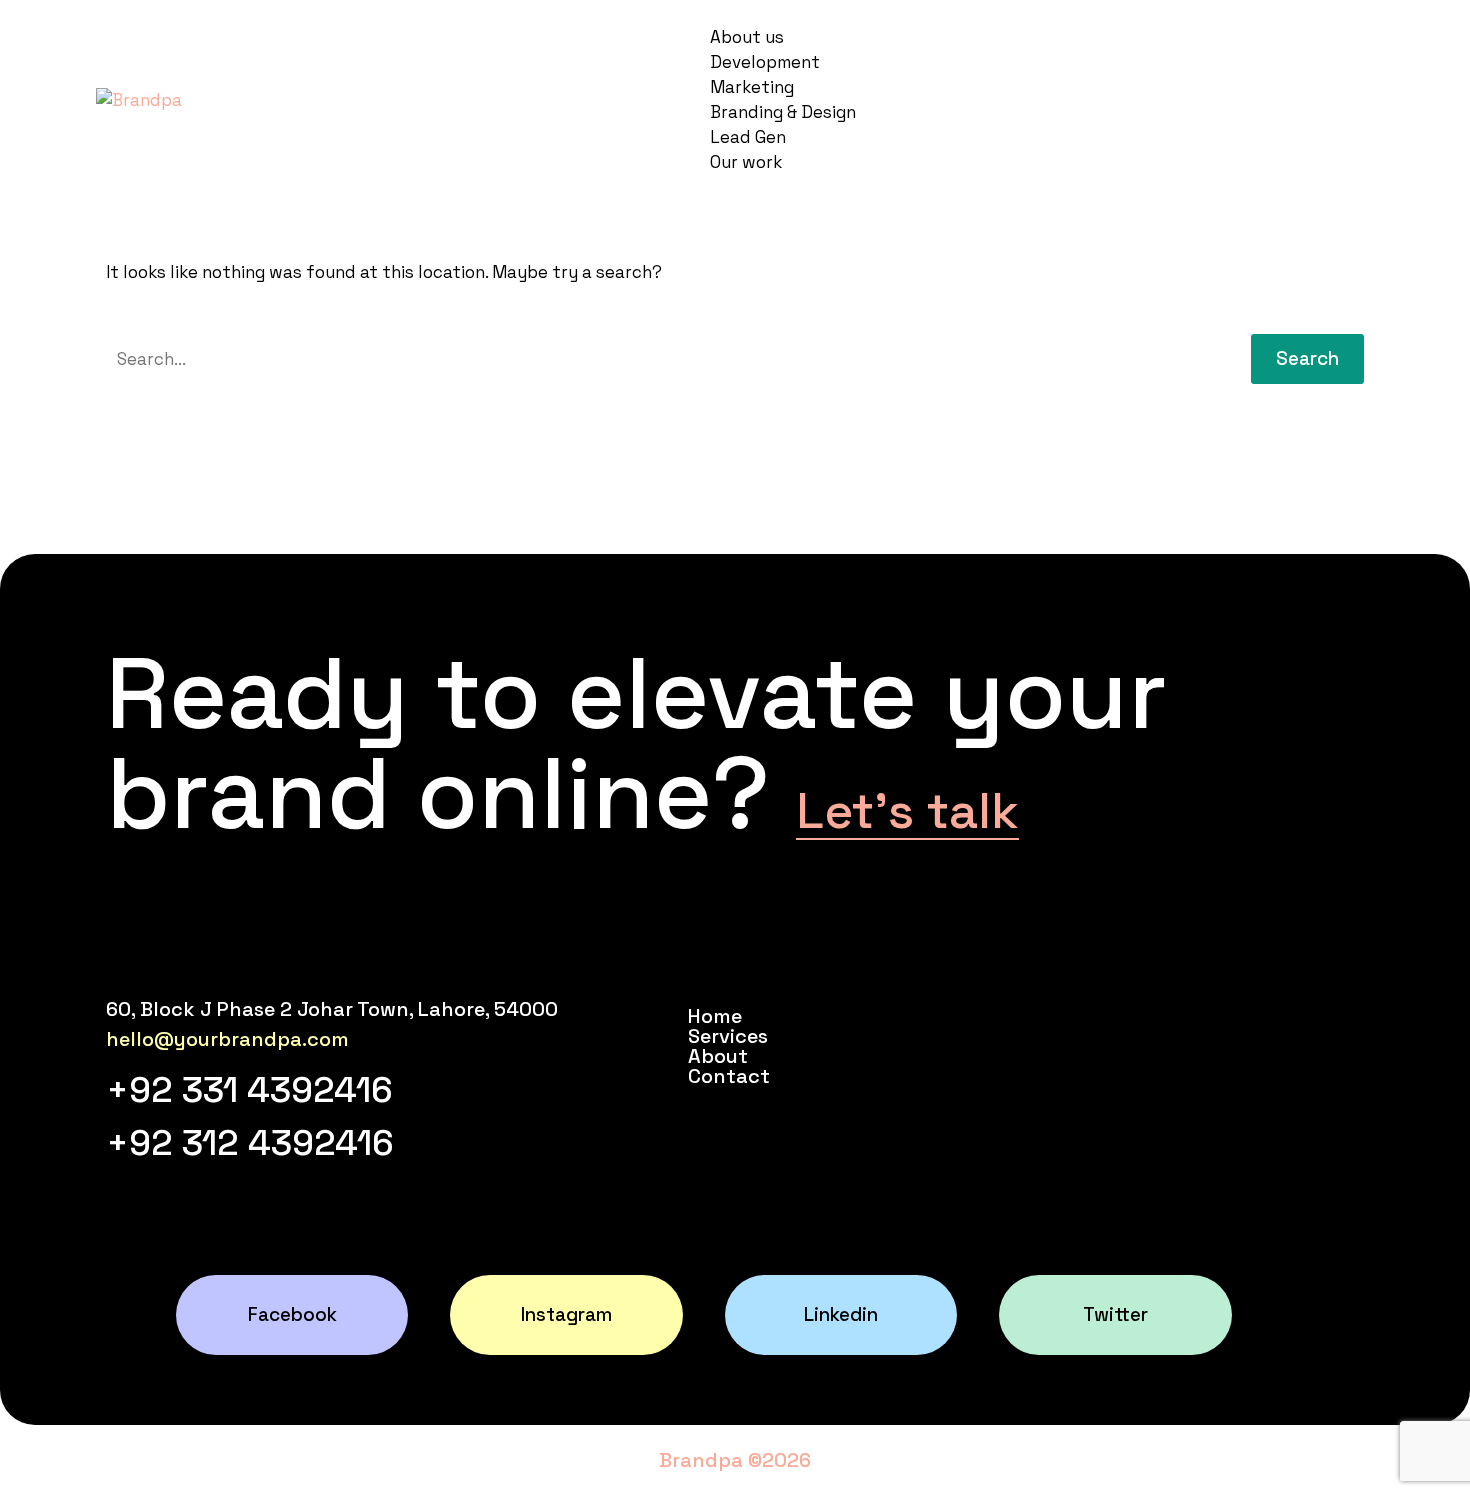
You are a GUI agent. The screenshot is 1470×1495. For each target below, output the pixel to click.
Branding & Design (783, 112)
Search (1307, 358)
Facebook (292, 1314)
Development (765, 62)
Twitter (1115, 1314)
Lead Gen (748, 137)
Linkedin (841, 1314)
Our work (746, 162)
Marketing (752, 87)
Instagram (566, 1314)
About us (747, 37)
